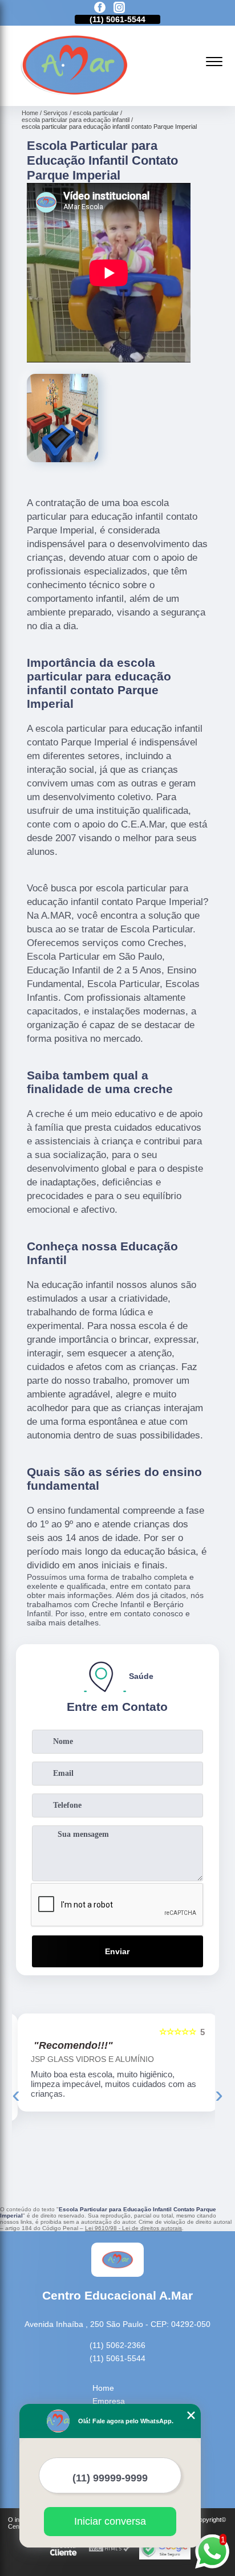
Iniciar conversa (110, 2521)
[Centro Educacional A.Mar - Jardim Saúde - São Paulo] (75, 93)
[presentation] (16, 2094)
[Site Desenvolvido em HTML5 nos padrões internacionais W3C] (110, 2549)
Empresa (109, 2401)
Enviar (117, 1951)
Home (103, 2388)
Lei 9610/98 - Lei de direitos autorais (133, 2228)
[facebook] (100, 8)
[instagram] (119, 8)
